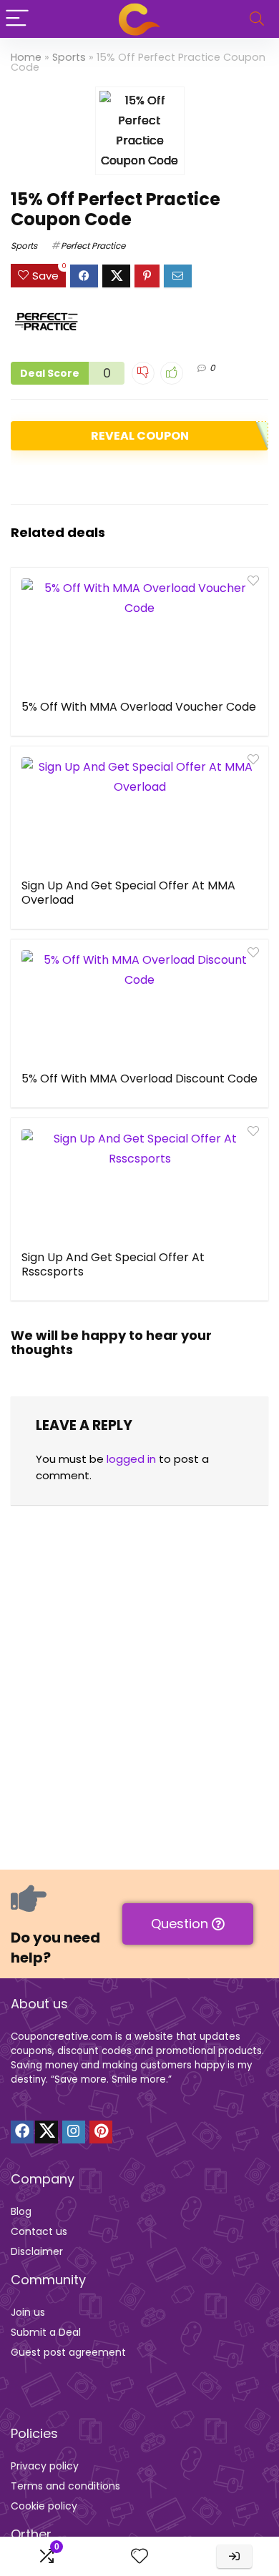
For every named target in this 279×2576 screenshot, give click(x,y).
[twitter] (46, 2132)
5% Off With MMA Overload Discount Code (139, 1079)
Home (26, 57)
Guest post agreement (68, 2352)
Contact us (39, 2231)
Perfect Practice (93, 246)
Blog (21, 2211)
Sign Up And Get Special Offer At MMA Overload (128, 893)
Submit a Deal (46, 2332)
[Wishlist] (139, 2556)
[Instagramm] (74, 2132)
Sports (69, 57)
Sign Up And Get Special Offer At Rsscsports (113, 1264)
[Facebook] (22, 2132)
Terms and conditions (65, 2486)
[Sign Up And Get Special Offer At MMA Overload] (139, 811)
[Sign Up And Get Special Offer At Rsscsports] (139, 1183)
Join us (28, 2312)
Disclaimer (37, 2251)
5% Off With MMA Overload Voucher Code (139, 707)
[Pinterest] (101, 2132)
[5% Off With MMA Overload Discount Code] (139, 1004)
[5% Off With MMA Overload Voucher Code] (139, 632)
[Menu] (17, 19)
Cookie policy (44, 2506)
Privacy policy (45, 2466)
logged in (131, 1459)
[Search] (257, 19)
